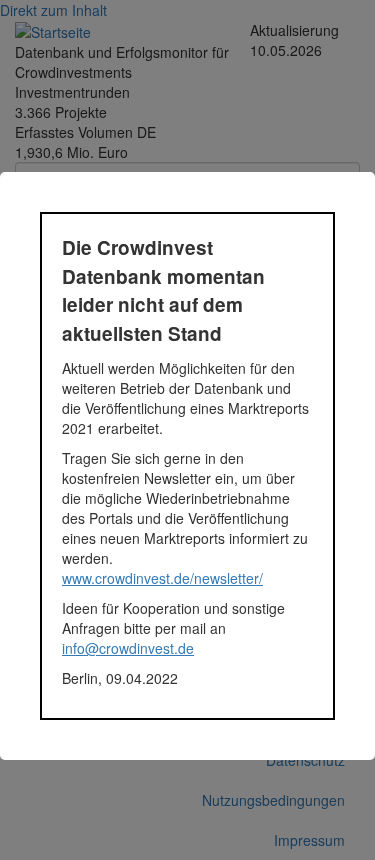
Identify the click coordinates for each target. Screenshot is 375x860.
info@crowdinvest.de (128, 648)
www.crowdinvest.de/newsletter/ (162, 578)
